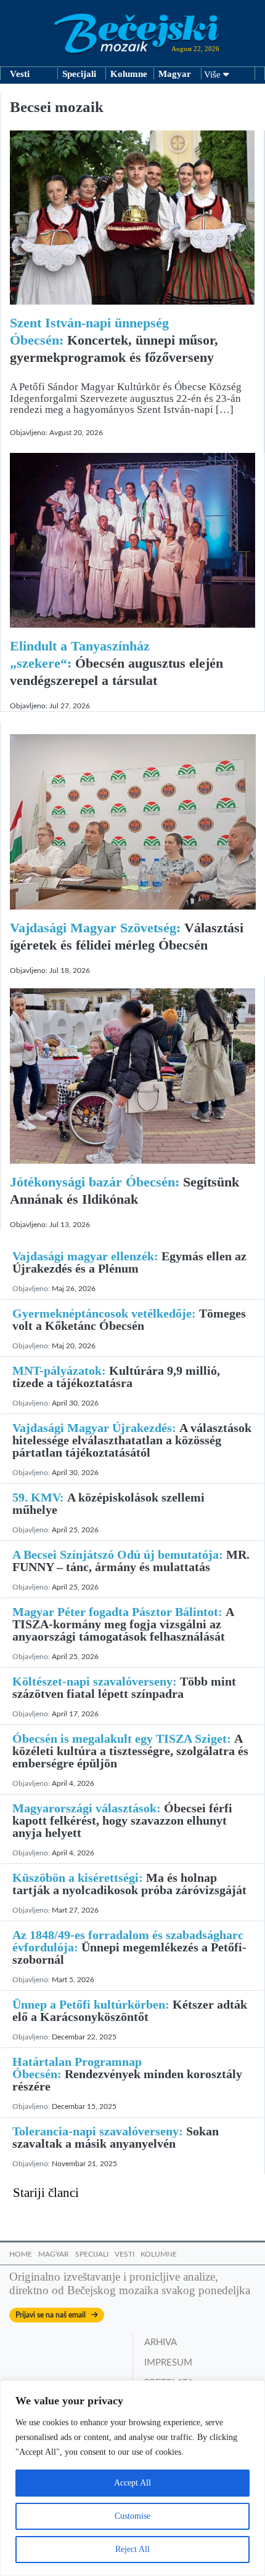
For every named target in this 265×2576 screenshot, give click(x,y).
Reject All (132, 2549)
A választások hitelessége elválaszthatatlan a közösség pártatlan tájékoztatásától (132, 1440)
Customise (132, 2516)
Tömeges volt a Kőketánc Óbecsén (129, 1319)
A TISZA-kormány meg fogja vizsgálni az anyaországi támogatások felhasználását (123, 1624)
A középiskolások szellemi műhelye (108, 1503)
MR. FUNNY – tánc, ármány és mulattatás (131, 1561)
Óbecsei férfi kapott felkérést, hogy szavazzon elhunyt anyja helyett (122, 1820)
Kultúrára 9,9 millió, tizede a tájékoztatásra (116, 1377)
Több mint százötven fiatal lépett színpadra (124, 1687)
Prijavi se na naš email (53, 2315)
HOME (21, 2254)
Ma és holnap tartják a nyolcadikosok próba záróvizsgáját (129, 1884)
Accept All (132, 2483)
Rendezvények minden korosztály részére (127, 2074)
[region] (132, 2478)
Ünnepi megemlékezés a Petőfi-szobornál (129, 1947)
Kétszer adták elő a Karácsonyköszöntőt (130, 2010)
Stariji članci (46, 2193)
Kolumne (129, 74)
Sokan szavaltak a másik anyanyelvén (116, 2137)
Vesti (20, 74)
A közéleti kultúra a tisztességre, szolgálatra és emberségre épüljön (130, 1751)
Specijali (79, 74)
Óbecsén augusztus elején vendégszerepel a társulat (116, 663)
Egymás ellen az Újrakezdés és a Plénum (129, 1262)
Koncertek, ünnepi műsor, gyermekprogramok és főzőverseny (114, 340)
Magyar (175, 74)
